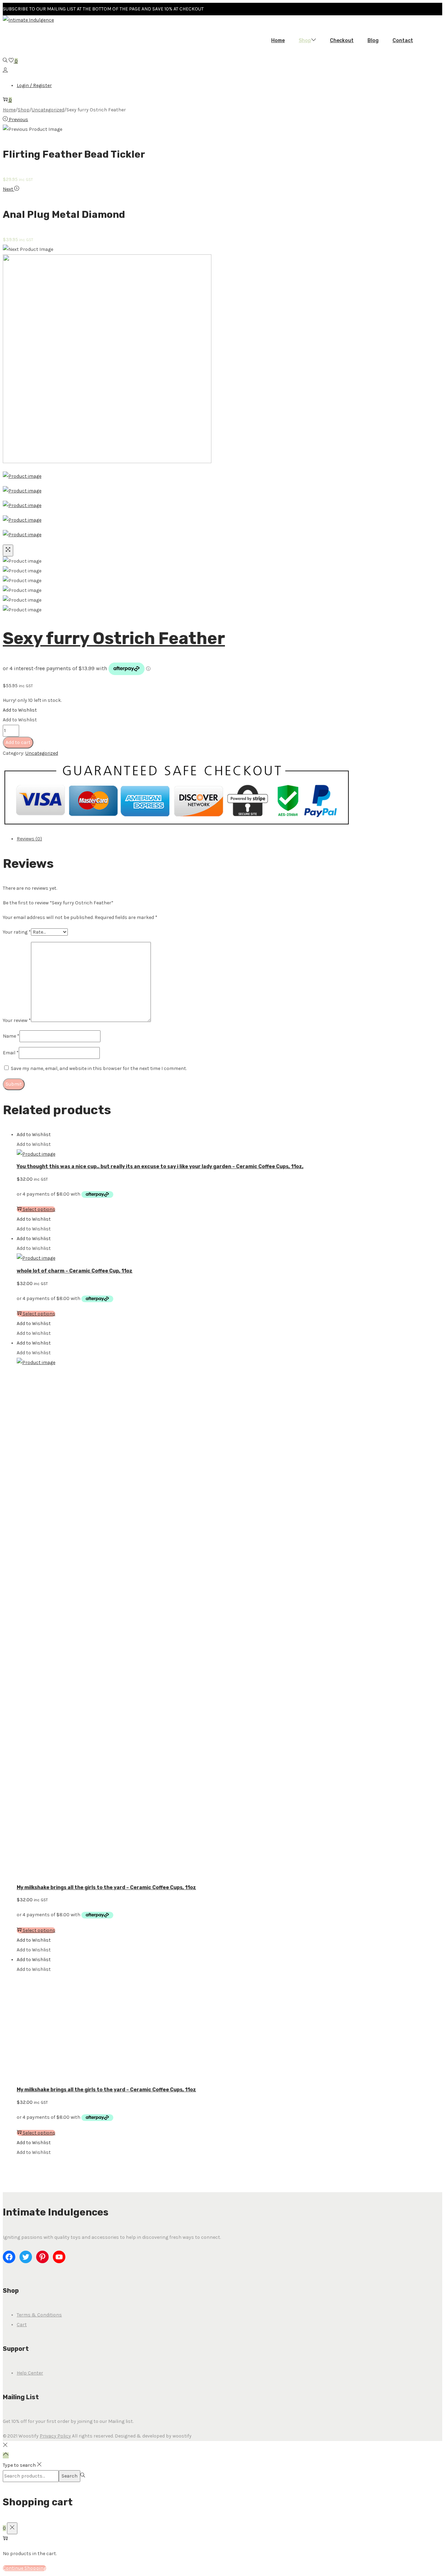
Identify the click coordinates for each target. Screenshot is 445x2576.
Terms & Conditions (39, 2315)
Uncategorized (48, 110)
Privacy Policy (55, 2436)
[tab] (218, 839)
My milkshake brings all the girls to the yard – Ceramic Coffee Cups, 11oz (106, 1888)
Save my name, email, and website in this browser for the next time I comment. (99, 1068)
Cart (22, 2325)
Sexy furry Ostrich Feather (114, 638)
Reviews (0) (29, 839)
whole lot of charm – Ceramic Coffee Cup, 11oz (75, 1271)
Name (11, 1036)
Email (11, 1053)
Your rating (17, 932)
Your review (17, 1020)
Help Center (30, 2373)
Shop (24, 110)
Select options (39, 1209)
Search (70, 2476)
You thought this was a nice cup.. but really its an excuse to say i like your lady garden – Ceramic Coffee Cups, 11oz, (160, 1167)
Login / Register (34, 85)
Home (9, 110)
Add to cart (18, 742)
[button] (20, 710)
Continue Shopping (25, 2568)
